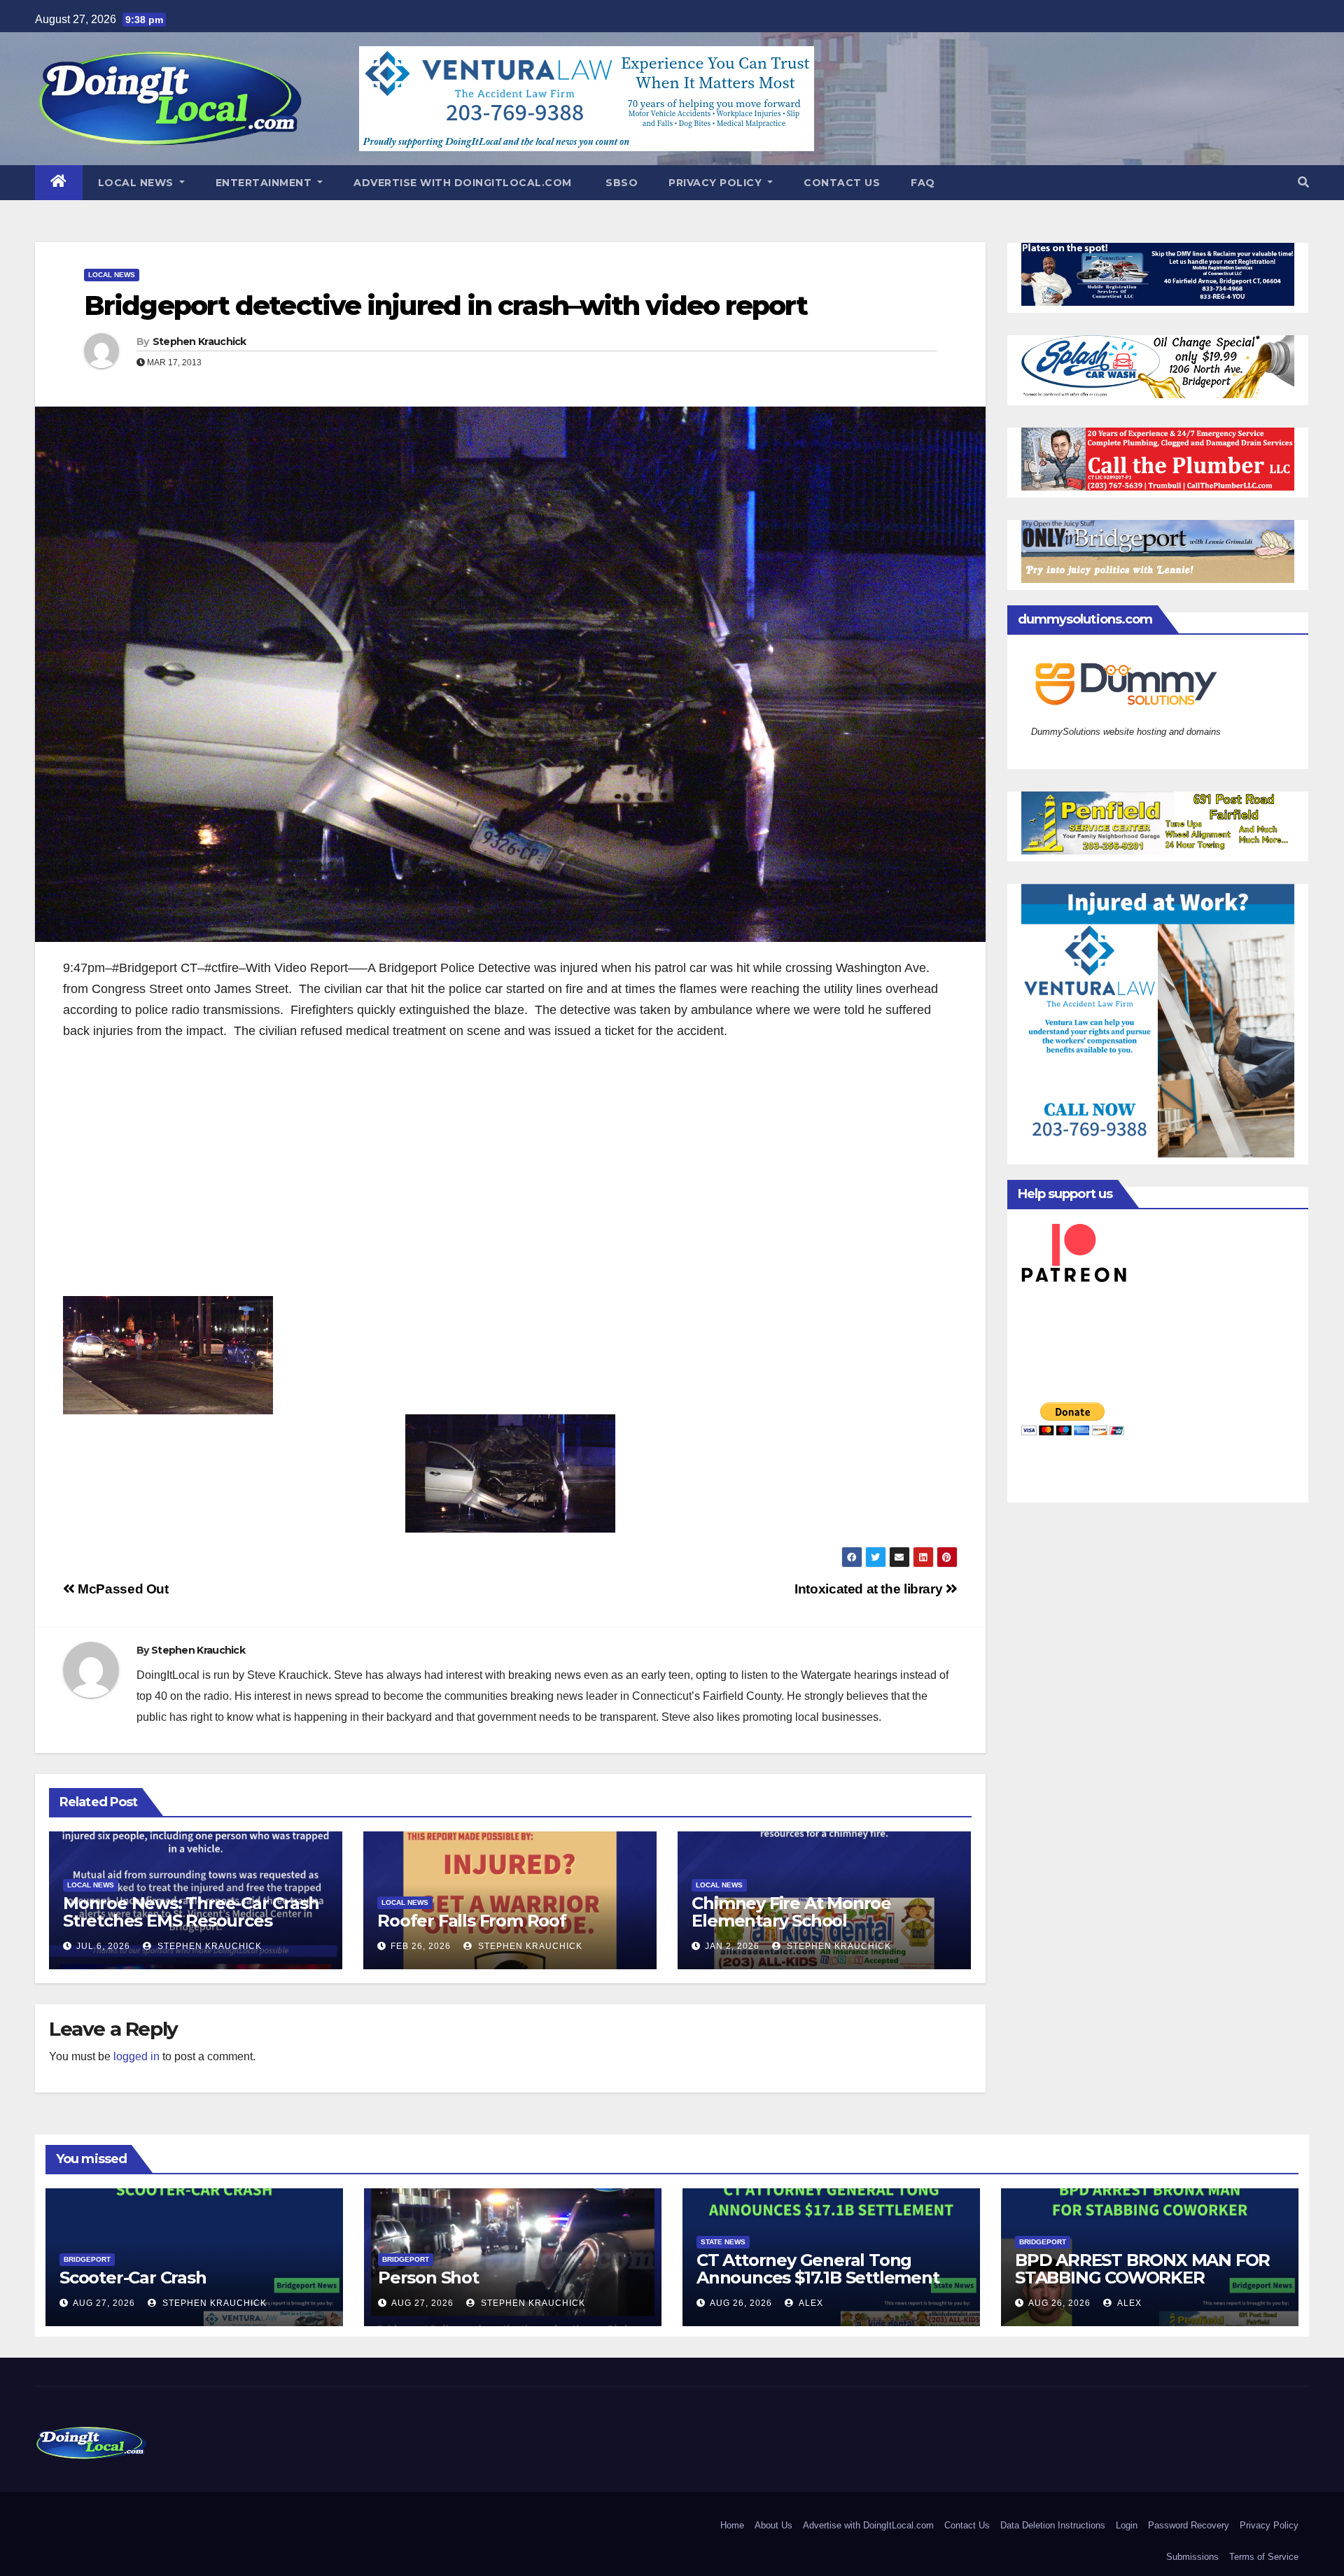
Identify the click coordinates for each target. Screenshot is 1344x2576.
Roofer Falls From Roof (472, 1921)
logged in (136, 2056)
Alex (810, 2303)
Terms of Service (1264, 2557)
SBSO (621, 183)
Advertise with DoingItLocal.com (463, 183)
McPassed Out (122, 1589)
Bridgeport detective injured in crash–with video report (446, 305)
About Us (773, 2525)
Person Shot (428, 2278)
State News (723, 2242)
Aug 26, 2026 (741, 2303)
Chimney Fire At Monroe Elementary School (791, 1912)
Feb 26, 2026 (421, 1946)
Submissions (1192, 2557)
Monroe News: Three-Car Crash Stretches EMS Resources (191, 1912)
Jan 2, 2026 (732, 1946)
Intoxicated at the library (870, 1589)
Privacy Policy (717, 183)
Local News (138, 183)
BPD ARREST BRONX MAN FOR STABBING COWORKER (1142, 2269)
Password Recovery (1189, 2525)
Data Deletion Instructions (1053, 2525)
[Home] (59, 183)
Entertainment (265, 183)
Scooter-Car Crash (133, 2278)
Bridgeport (87, 2259)
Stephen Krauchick (199, 342)
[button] (1303, 182)
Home (732, 2525)
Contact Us (842, 183)
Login (1127, 2525)
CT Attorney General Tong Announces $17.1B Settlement (818, 2269)
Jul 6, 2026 (103, 1946)
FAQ (923, 183)
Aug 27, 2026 (104, 2303)
